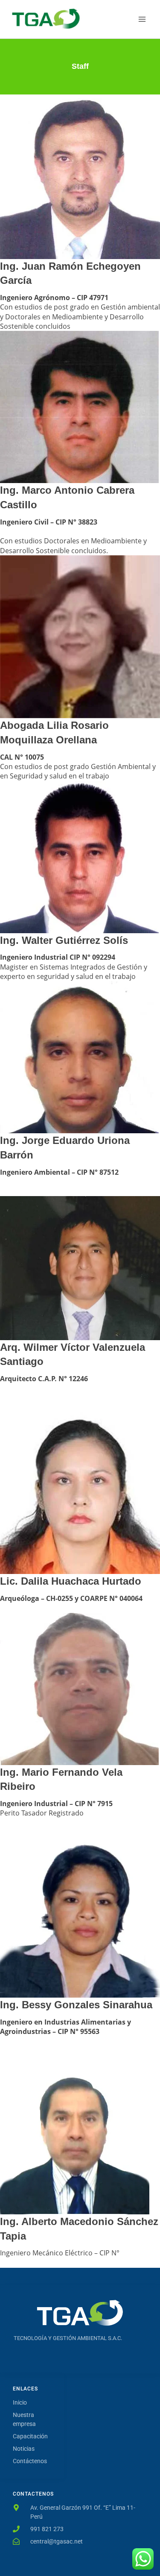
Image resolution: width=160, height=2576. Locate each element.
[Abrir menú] (142, 19)
